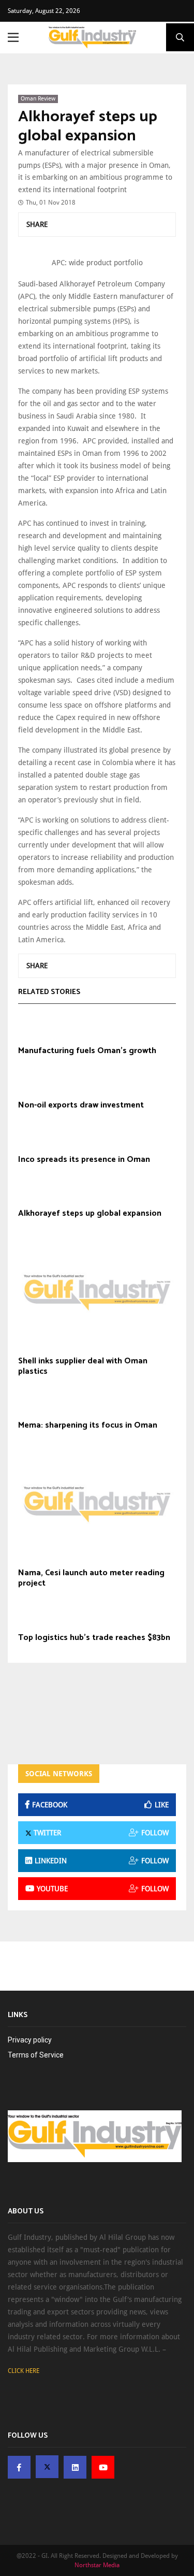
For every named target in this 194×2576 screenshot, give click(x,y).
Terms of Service (36, 2055)
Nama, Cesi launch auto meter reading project (91, 1578)
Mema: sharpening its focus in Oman (88, 1426)
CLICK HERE (24, 2371)
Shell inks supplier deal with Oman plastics (83, 1366)
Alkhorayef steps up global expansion (88, 127)
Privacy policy (30, 2040)
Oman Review (38, 99)
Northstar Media (97, 2565)
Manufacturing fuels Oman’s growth (87, 1051)
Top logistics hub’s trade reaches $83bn (94, 1638)
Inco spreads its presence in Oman (84, 1160)
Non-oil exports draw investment (81, 1105)
